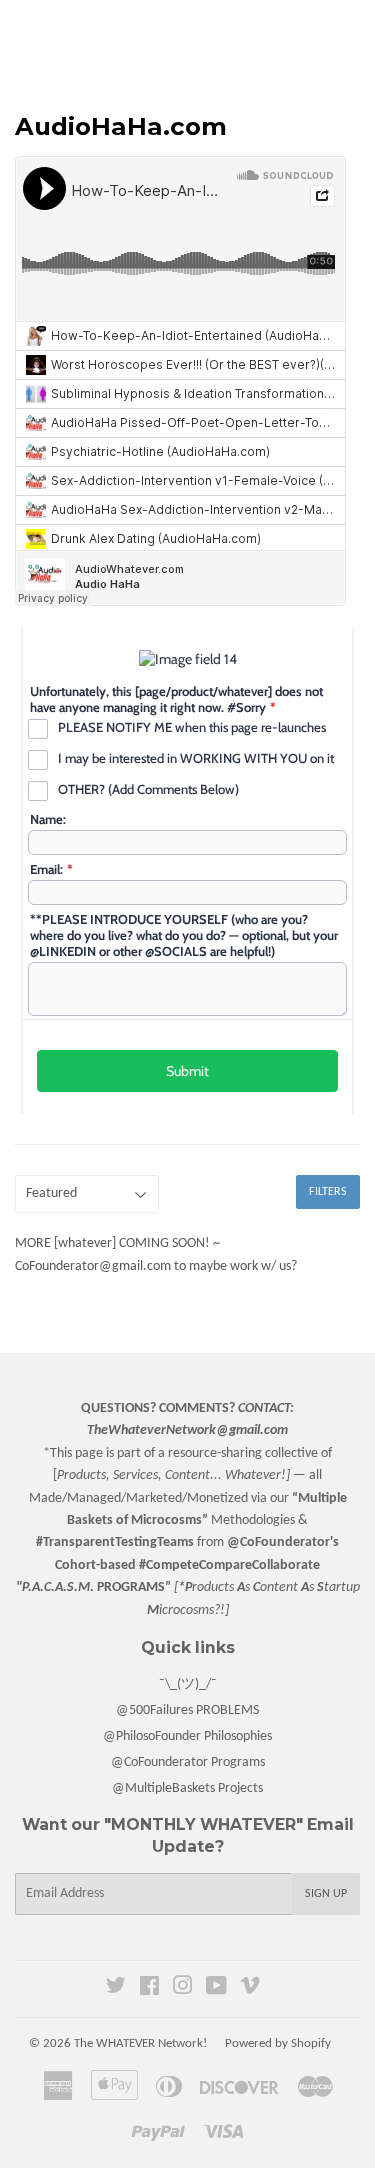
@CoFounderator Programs (188, 1762)
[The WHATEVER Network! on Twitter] (116, 1989)
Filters (328, 1192)
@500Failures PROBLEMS (187, 1710)
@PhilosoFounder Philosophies (187, 1736)
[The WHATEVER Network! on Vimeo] (250, 1989)
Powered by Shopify (278, 2043)
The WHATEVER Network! (140, 2043)
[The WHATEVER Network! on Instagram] (183, 1989)
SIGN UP (326, 1894)
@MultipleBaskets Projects (187, 1788)
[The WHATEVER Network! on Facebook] (149, 1989)
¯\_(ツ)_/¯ (188, 1684)
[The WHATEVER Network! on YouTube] (216, 1989)
